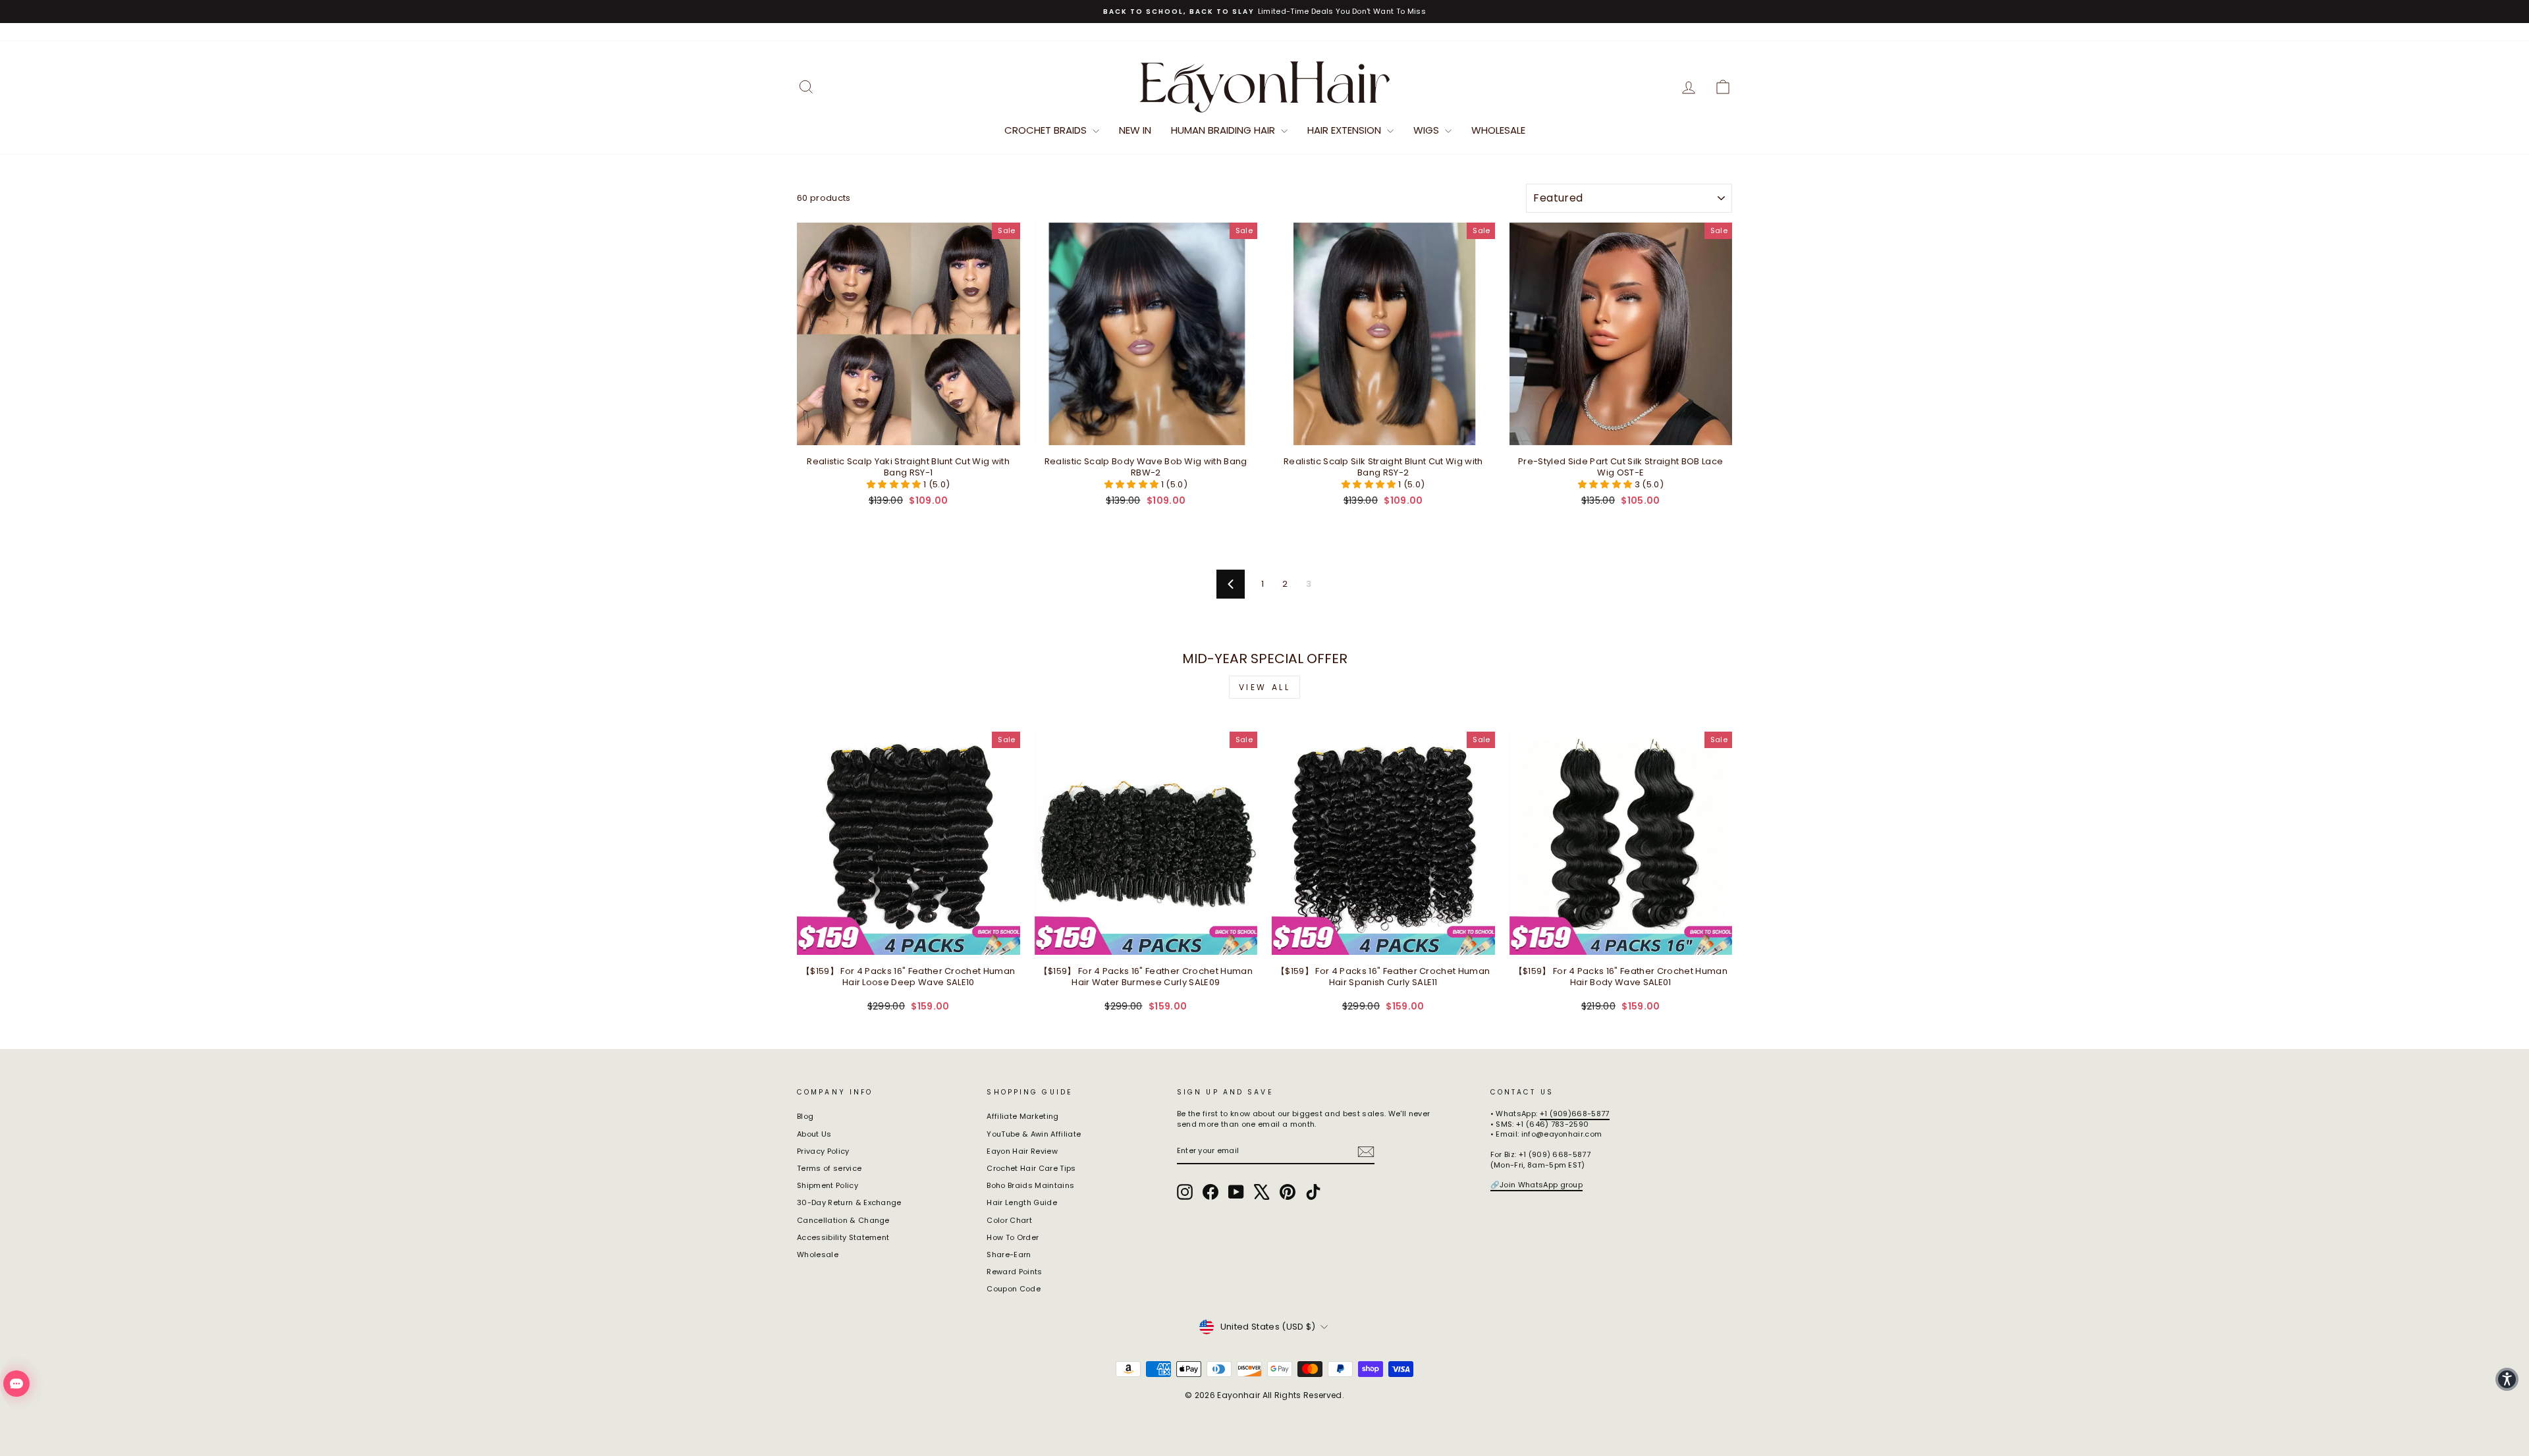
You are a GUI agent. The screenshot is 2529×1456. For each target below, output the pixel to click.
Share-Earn (1009, 1254)
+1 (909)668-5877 (1575, 1114)
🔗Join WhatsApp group (1537, 1185)
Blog (805, 1116)
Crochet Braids (1047, 130)
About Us (814, 1134)
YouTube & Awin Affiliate (1034, 1134)
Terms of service (829, 1168)
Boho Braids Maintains (1030, 1185)
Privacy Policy (823, 1151)
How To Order (1013, 1237)
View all (1265, 687)
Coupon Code (1014, 1289)
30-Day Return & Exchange (849, 1202)
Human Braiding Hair (1224, 130)
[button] (895, 484)
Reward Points (1014, 1272)
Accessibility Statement (843, 1237)
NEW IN (1135, 130)
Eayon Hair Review (1022, 1151)
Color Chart (1009, 1220)
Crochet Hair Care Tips (1031, 1168)
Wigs (1428, 130)
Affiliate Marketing (1022, 1116)
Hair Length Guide (1022, 1202)
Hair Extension (1346, 130)
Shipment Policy (828, 1185)
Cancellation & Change (843, 1220)
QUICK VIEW (909, 431)
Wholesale (1498, 130)
